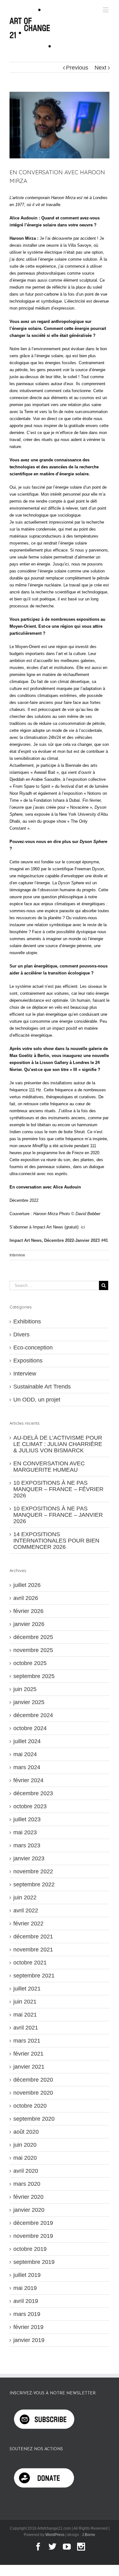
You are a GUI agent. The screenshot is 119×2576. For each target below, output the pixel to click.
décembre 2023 (33, 1793)
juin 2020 (25, 2145)
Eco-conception (33, 1348)
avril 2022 (26, 1910)
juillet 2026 (27, 1585)
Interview (17, 1255)
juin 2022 (25, 1897)
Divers (21, 1335)
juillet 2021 (27, 1989)
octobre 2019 (30, 2249)
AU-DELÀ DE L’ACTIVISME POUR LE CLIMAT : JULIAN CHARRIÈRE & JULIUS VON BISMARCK (58, 1444)
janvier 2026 (29, 1624)
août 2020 (26, 2132)
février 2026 (28, 1611)
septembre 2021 (34, 1976)
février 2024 (28, 1780)
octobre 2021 (30, 1963)
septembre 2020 (34, 2119)
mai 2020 (25, 2158)
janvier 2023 (29, 1858)
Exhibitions (27, 1321)
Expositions (28, 1361)
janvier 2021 (29, 2067)
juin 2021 (25, 2002)
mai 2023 (25, 1832)
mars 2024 (27, 1767)
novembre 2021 (33, 1950)
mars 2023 (27, 1845)
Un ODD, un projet (37, 1400)
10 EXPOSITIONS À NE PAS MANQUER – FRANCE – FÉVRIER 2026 (58, 1489)
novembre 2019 (33, 2236)
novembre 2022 (33, 1871)
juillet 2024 (27, 1741)
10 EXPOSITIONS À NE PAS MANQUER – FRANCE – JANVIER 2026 (58, 1515)
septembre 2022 (34, 1884)
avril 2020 (26, 2171)
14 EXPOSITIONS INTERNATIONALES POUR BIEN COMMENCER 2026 (56, 1541)
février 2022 (28, 1924)
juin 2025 (25, 1689)
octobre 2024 (30, 1728)
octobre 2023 (30, 1806)
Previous (77, 68)
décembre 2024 (33, 1715)
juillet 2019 (27, 2275)
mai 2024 (25, 1754)
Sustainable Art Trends (42, 1387)
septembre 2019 (34, 2262)
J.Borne (89, 2535)
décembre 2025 (33, 1637)
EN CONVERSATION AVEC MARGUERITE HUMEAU (49, 1467)
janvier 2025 (29, 1702)
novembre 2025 (33, 1650)
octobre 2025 (30, 1663)
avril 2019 (26, 2301)
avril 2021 (26, 2028)
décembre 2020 (33, 2080)
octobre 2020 (30, 2106)
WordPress (55, 2535)
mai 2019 (25, 2288)
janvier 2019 (29, 2340)
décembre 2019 (33, 2223)
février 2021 (28, 2054)
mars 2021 (27, 2041)
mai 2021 (25, 2015)
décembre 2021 (33, 1937)
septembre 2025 (34, 1676)
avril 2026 (26, 1598)
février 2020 (28, 2197)
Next (100, 68)
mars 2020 (27, 2184)
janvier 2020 (29, 2210)
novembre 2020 (33, 2093)
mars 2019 (27, 2314)
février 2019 (28, 2327)
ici (83, 1227)
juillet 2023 (27, 1819)
